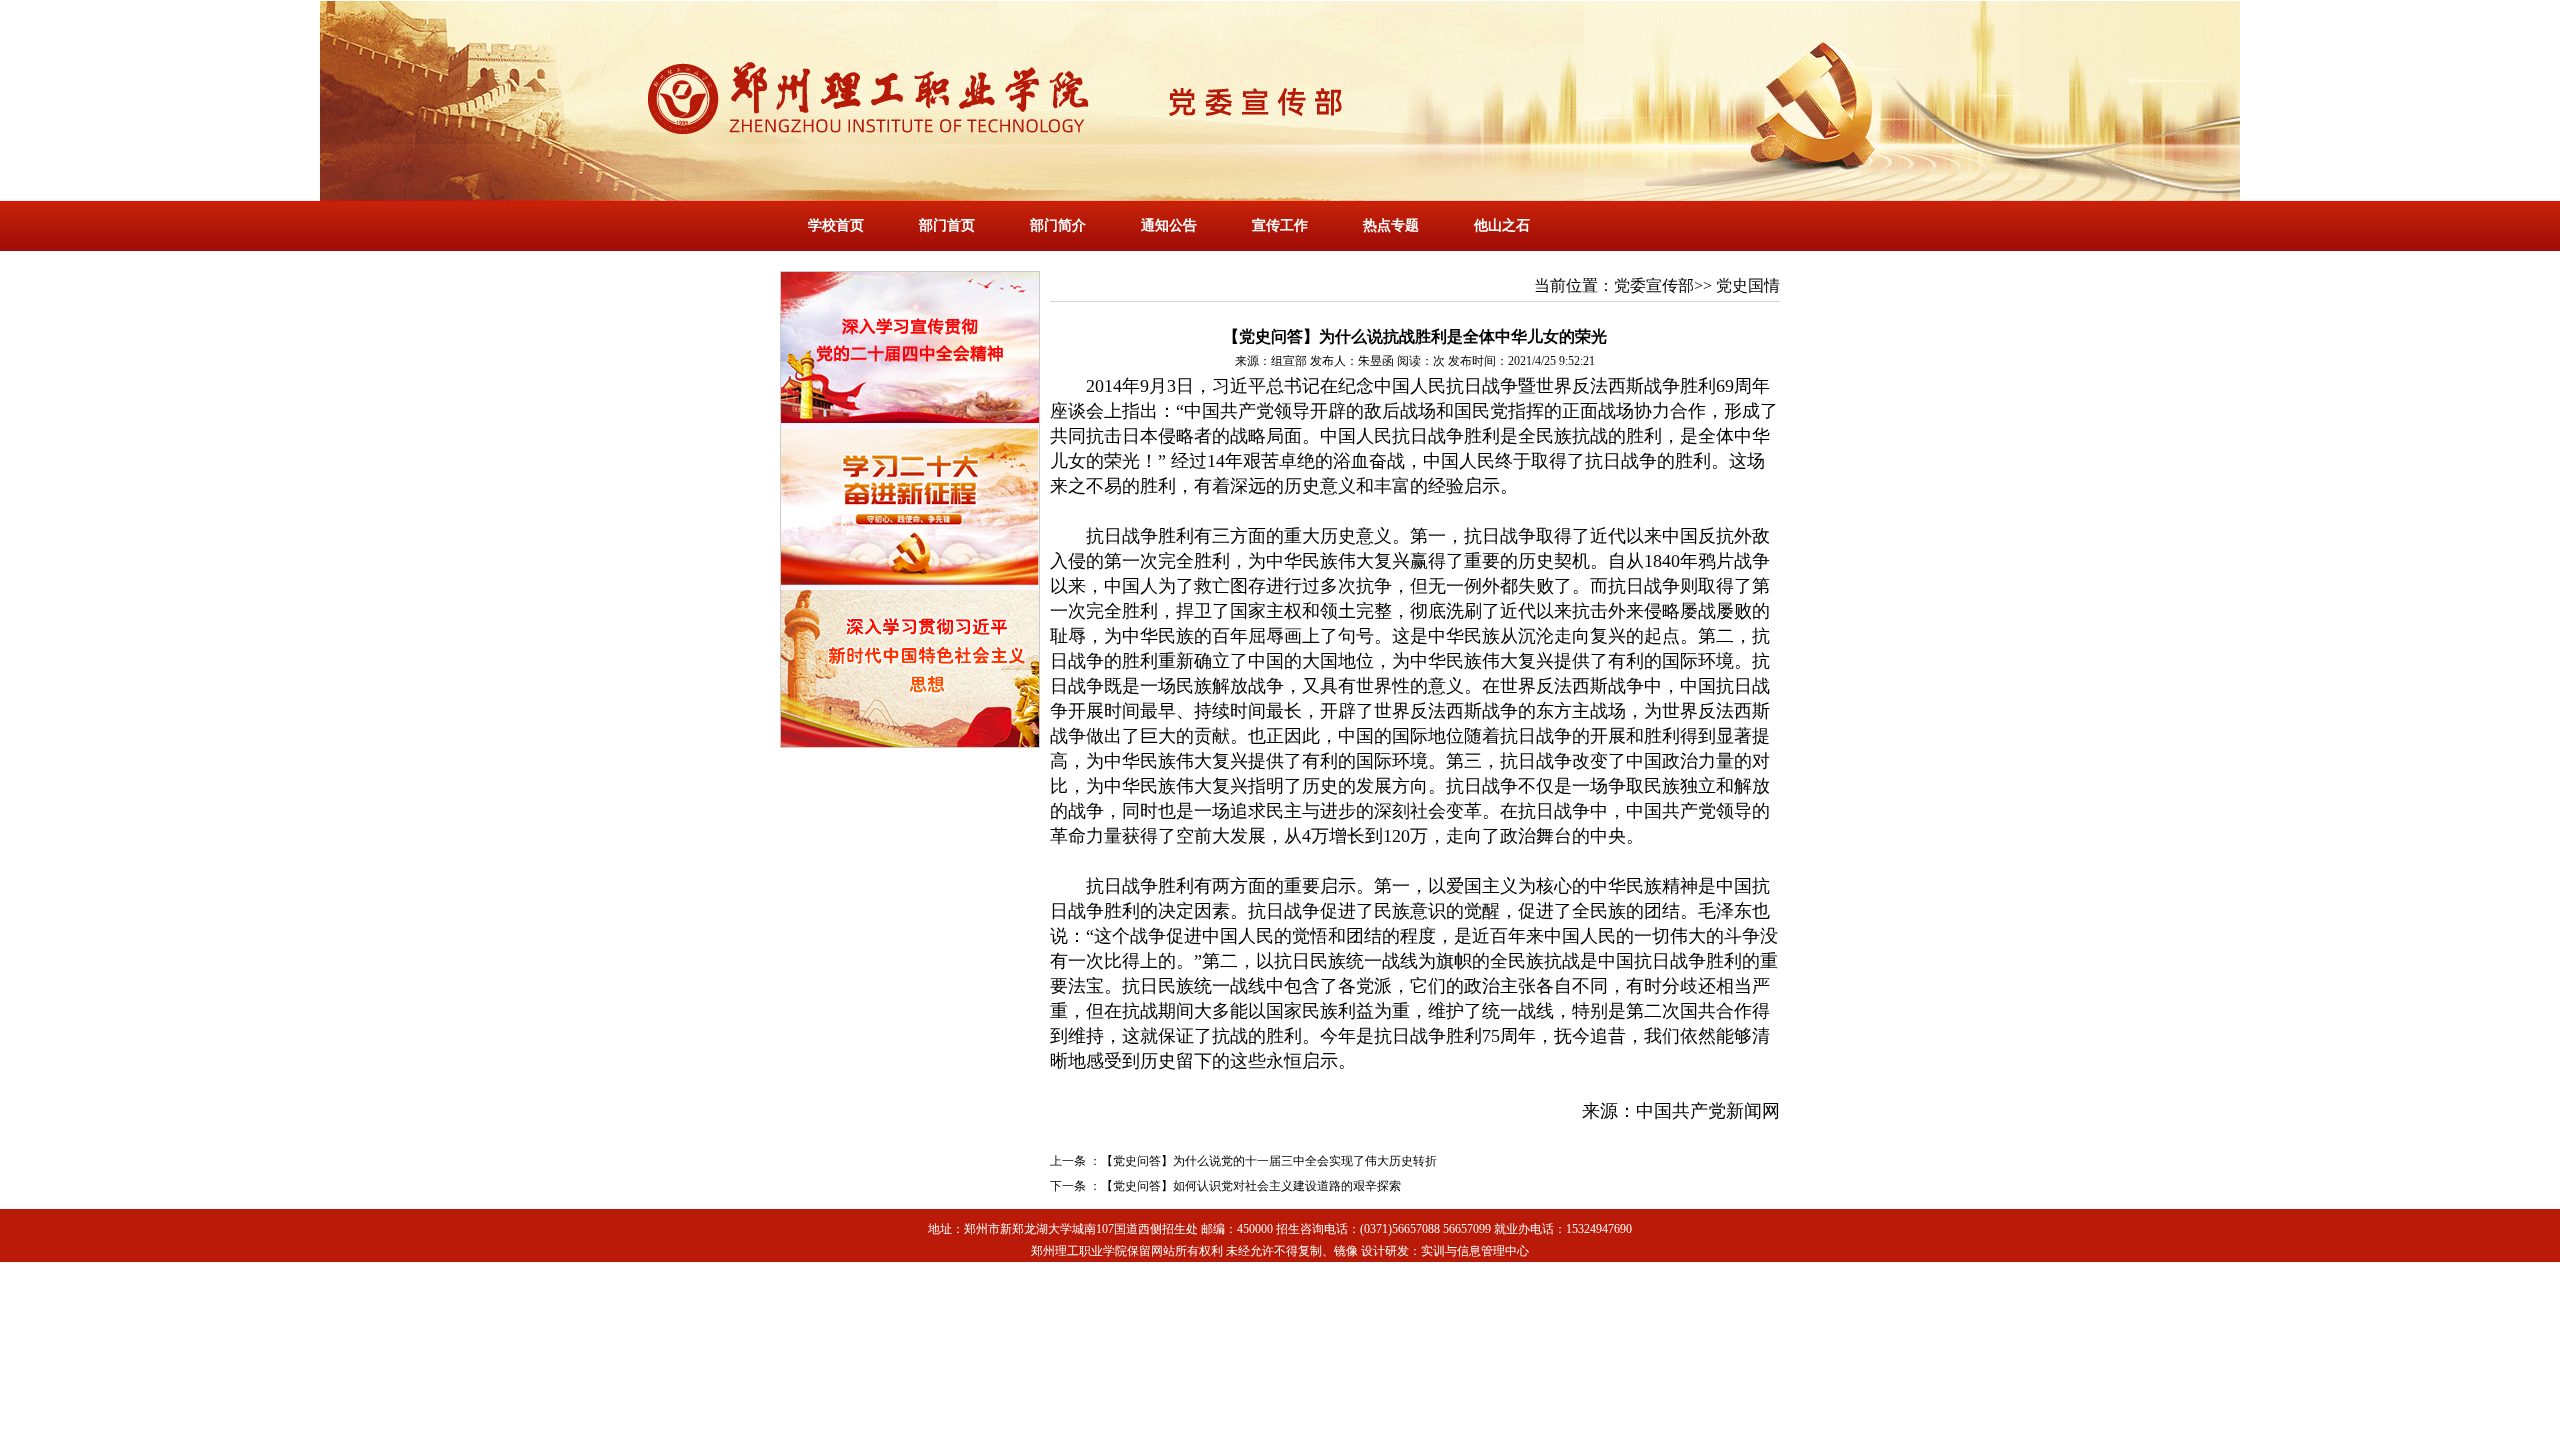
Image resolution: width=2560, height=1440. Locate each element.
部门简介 (1058, 225)
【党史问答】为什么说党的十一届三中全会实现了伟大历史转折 (1269, 1161)
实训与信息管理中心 (1475, 1251)
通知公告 (1169, 225)
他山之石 (1502, 225)
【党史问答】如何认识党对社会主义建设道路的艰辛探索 (1251, 1186)
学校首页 (836, 225)
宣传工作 (1280, 225)
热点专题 (1391, 225)
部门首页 (947, 225)
